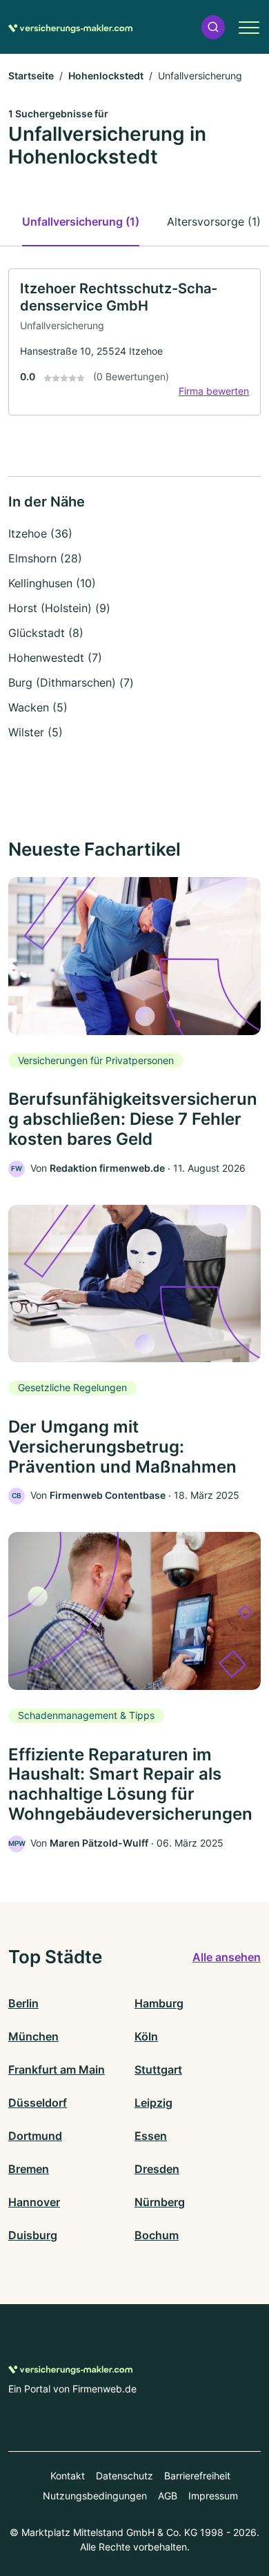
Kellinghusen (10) (52, 583)
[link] (134, 342)
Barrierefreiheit (197, 2476)
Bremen (29, 2169)
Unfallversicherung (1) (81, 222)
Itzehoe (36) (40, 533)
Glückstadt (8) (46, 633)
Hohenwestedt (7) (55, 658)
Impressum (213, 2496)
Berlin (23, 2003)
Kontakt (68, 2476)
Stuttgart (158, 2069)
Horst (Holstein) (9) (59, 608)
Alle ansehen (227, 1957)
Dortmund (35, 2136)
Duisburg (33, 2235)
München (33, 2036)
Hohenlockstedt (106, 76)
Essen (151, 2136)
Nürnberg (160, 2202)
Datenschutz (124, 2476)
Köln (146, 2036)
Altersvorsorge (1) (214, 222)
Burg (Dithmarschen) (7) (71, 682)
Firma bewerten (214, 391)
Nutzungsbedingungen (95, 2496)
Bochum (157, 2235)
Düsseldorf (38, 2103)
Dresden (157, 2169)
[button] (213, 27)
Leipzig (153, 2103)
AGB (168, 2496)
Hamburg (159, 2003)
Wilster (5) (36, 732)
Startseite (31, 76)
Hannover (34, 2202)
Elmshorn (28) (45, 558)
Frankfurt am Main (57, 2069)
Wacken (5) (38, 707)
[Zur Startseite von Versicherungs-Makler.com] (70, 27)
